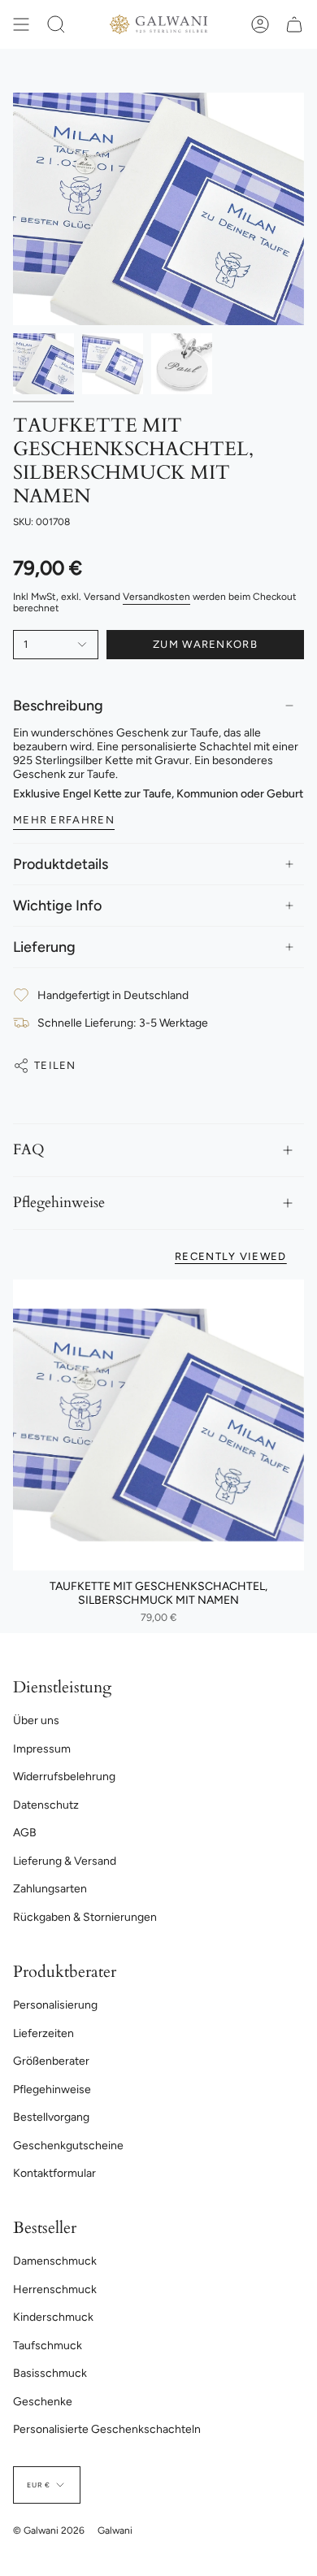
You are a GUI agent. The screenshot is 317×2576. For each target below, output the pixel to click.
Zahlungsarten (50, 1889)
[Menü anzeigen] (21, 24)
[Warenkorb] (294, 24)
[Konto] (260, 24)
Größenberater (51, 2061)
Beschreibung (58, 706)
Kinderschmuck (53, 2317)
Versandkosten (156, 597)
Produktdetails (61, 864)
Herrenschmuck (55, 2289)
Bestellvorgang (51, 2117)
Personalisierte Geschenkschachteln (107, 2429)
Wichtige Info (57, 906)
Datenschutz (46, 1805)
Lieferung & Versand (65, 1861)
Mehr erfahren (64, 820)
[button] (56, 24)
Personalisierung (55, 2005)
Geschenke (43, 2402)
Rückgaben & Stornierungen (85, 1917)
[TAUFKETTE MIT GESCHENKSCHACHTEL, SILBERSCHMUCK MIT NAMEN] (158, 1425)
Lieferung (44, 947)
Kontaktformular (54, 2173)
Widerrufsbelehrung (64, 1777)
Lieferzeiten (43, 2033)
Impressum (42, 1749)
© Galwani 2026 (49, 2530)
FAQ (29, 1150)
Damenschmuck (55, 2261)
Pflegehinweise (59, 1203)
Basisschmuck (50, 2373)
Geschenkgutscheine (68, 2146)
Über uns (36, 1720)
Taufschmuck (48, 2346)
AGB (25, 1833)
